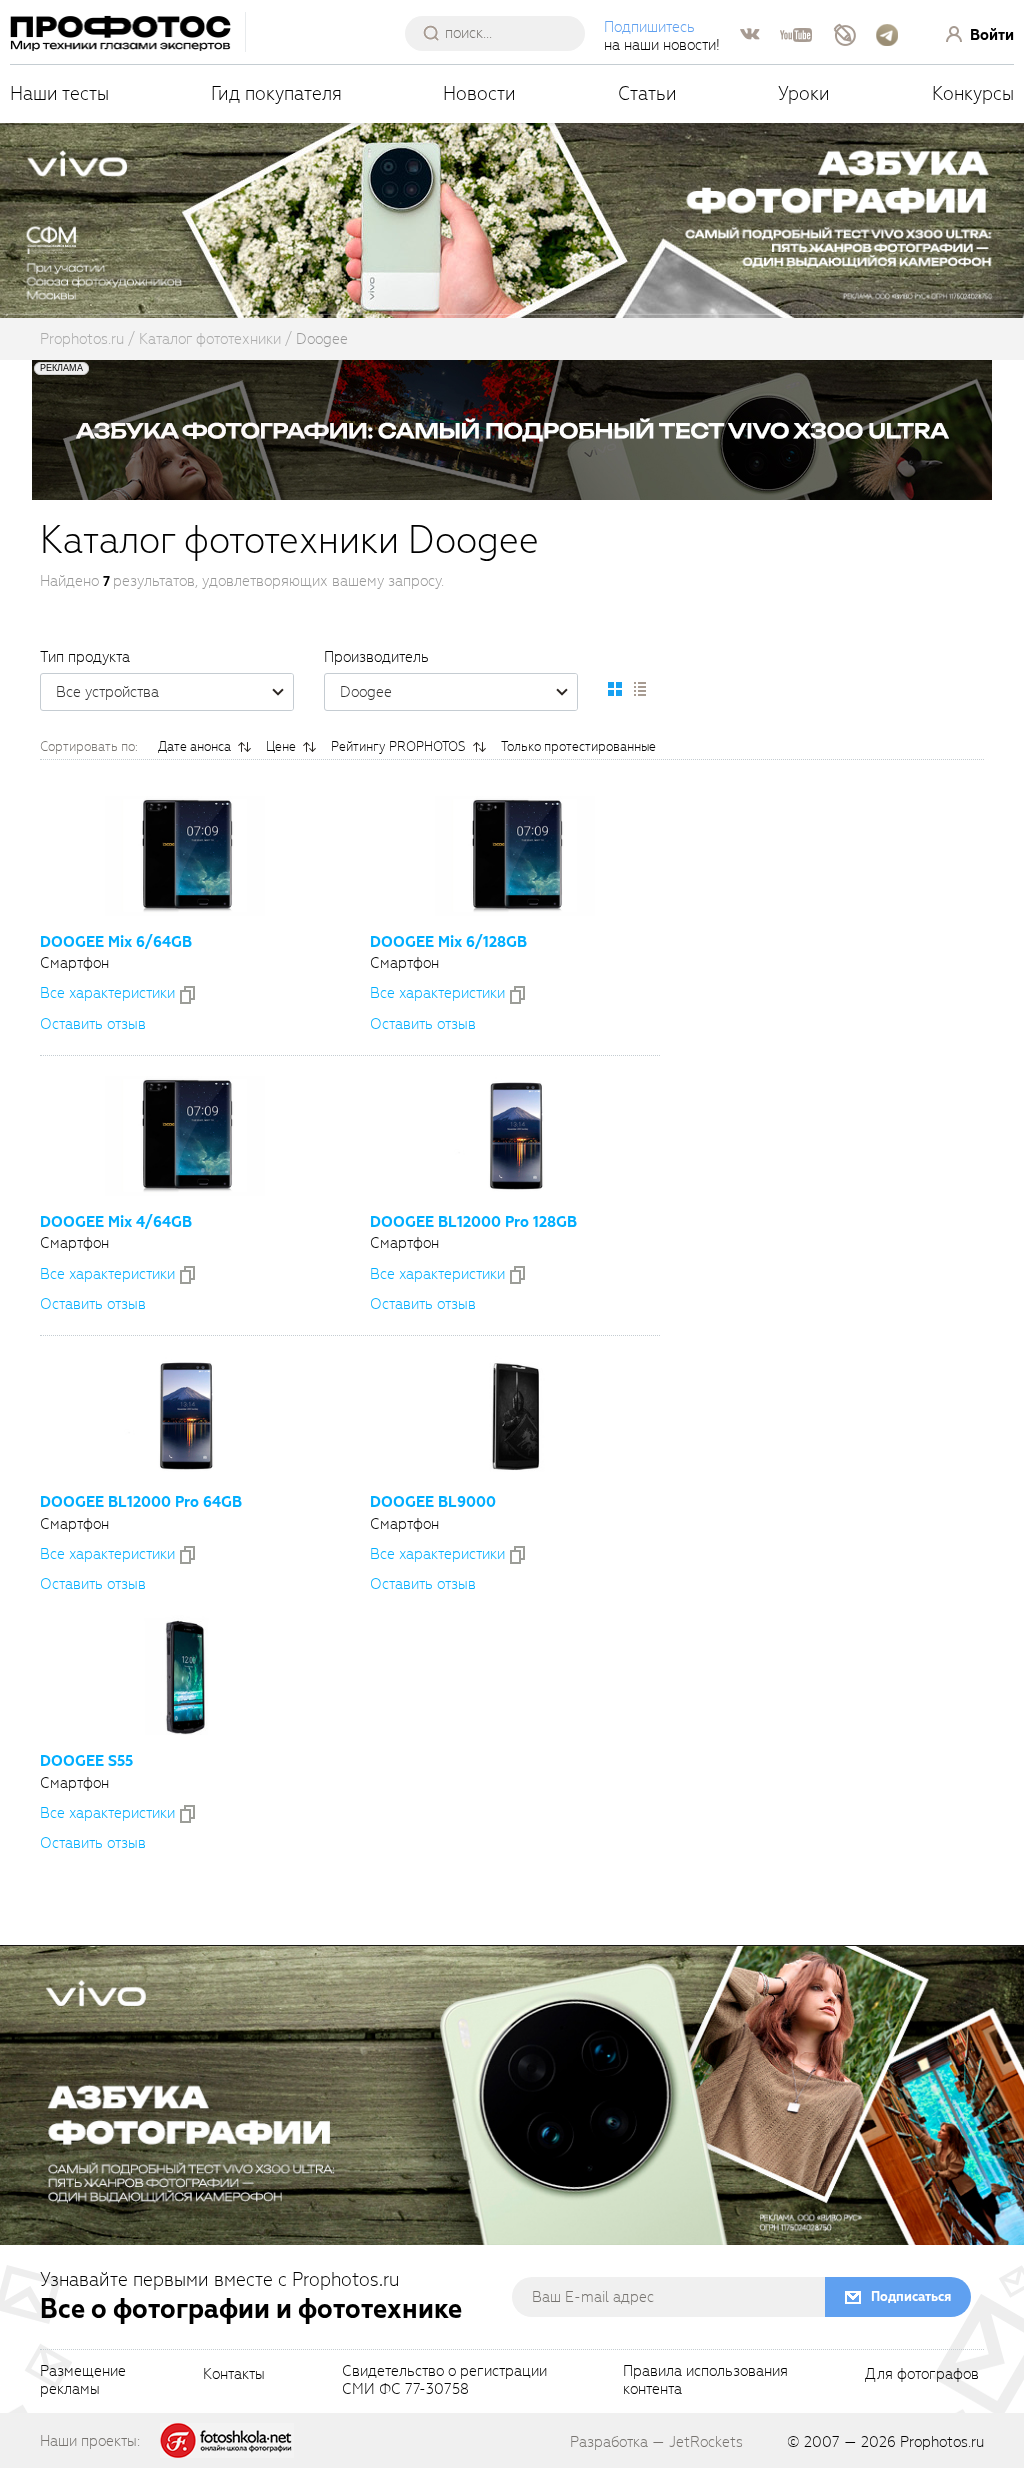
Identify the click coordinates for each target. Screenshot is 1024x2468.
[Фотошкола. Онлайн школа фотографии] (227, 2440)
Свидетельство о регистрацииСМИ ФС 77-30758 (444, 2381)
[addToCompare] (187, 995)
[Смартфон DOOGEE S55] (185, 1675)
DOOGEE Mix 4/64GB (116, 1222)
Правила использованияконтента (705, 2381)
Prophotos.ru (942, 2442)
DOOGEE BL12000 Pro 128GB (473, 1222)
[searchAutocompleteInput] (502, 33)
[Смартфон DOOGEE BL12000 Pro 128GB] (515, 1136)
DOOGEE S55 (86, 1761)
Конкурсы (973, 93)
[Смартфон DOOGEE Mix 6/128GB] (515, 856)
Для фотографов (922, 2375)
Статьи (647, 93)
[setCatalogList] (639, 689)
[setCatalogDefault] (615, 689)
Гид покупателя (276, 93)
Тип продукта (85, 657)
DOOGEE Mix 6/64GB (116, 942)
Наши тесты (59, 93)
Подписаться (911, 2296)
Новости (479, 93)
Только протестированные (578, 746)
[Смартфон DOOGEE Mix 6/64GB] (185, 856)
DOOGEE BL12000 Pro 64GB (141, 1502)
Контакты (234, 2375)
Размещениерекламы (83, 2381)
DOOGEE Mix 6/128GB (448, 942)
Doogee (366, 692)
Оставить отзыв (93, 1024)
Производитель (376, 657)
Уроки (804, 93)
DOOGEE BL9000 (433, 1502)
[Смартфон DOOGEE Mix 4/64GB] (185, 1136)
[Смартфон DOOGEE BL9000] (515, 1416)
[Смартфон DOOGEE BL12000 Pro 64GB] (185, 1416)
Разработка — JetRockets (656, 2442)
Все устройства (107, 692)
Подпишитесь (649, 27)
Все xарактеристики (107, 993)
